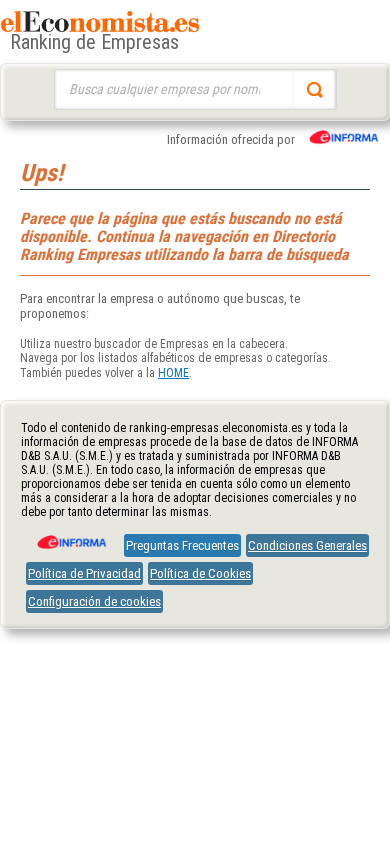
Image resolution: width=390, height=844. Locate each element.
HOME (173, 373)
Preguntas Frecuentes (182, 545)
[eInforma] (70, 535)
